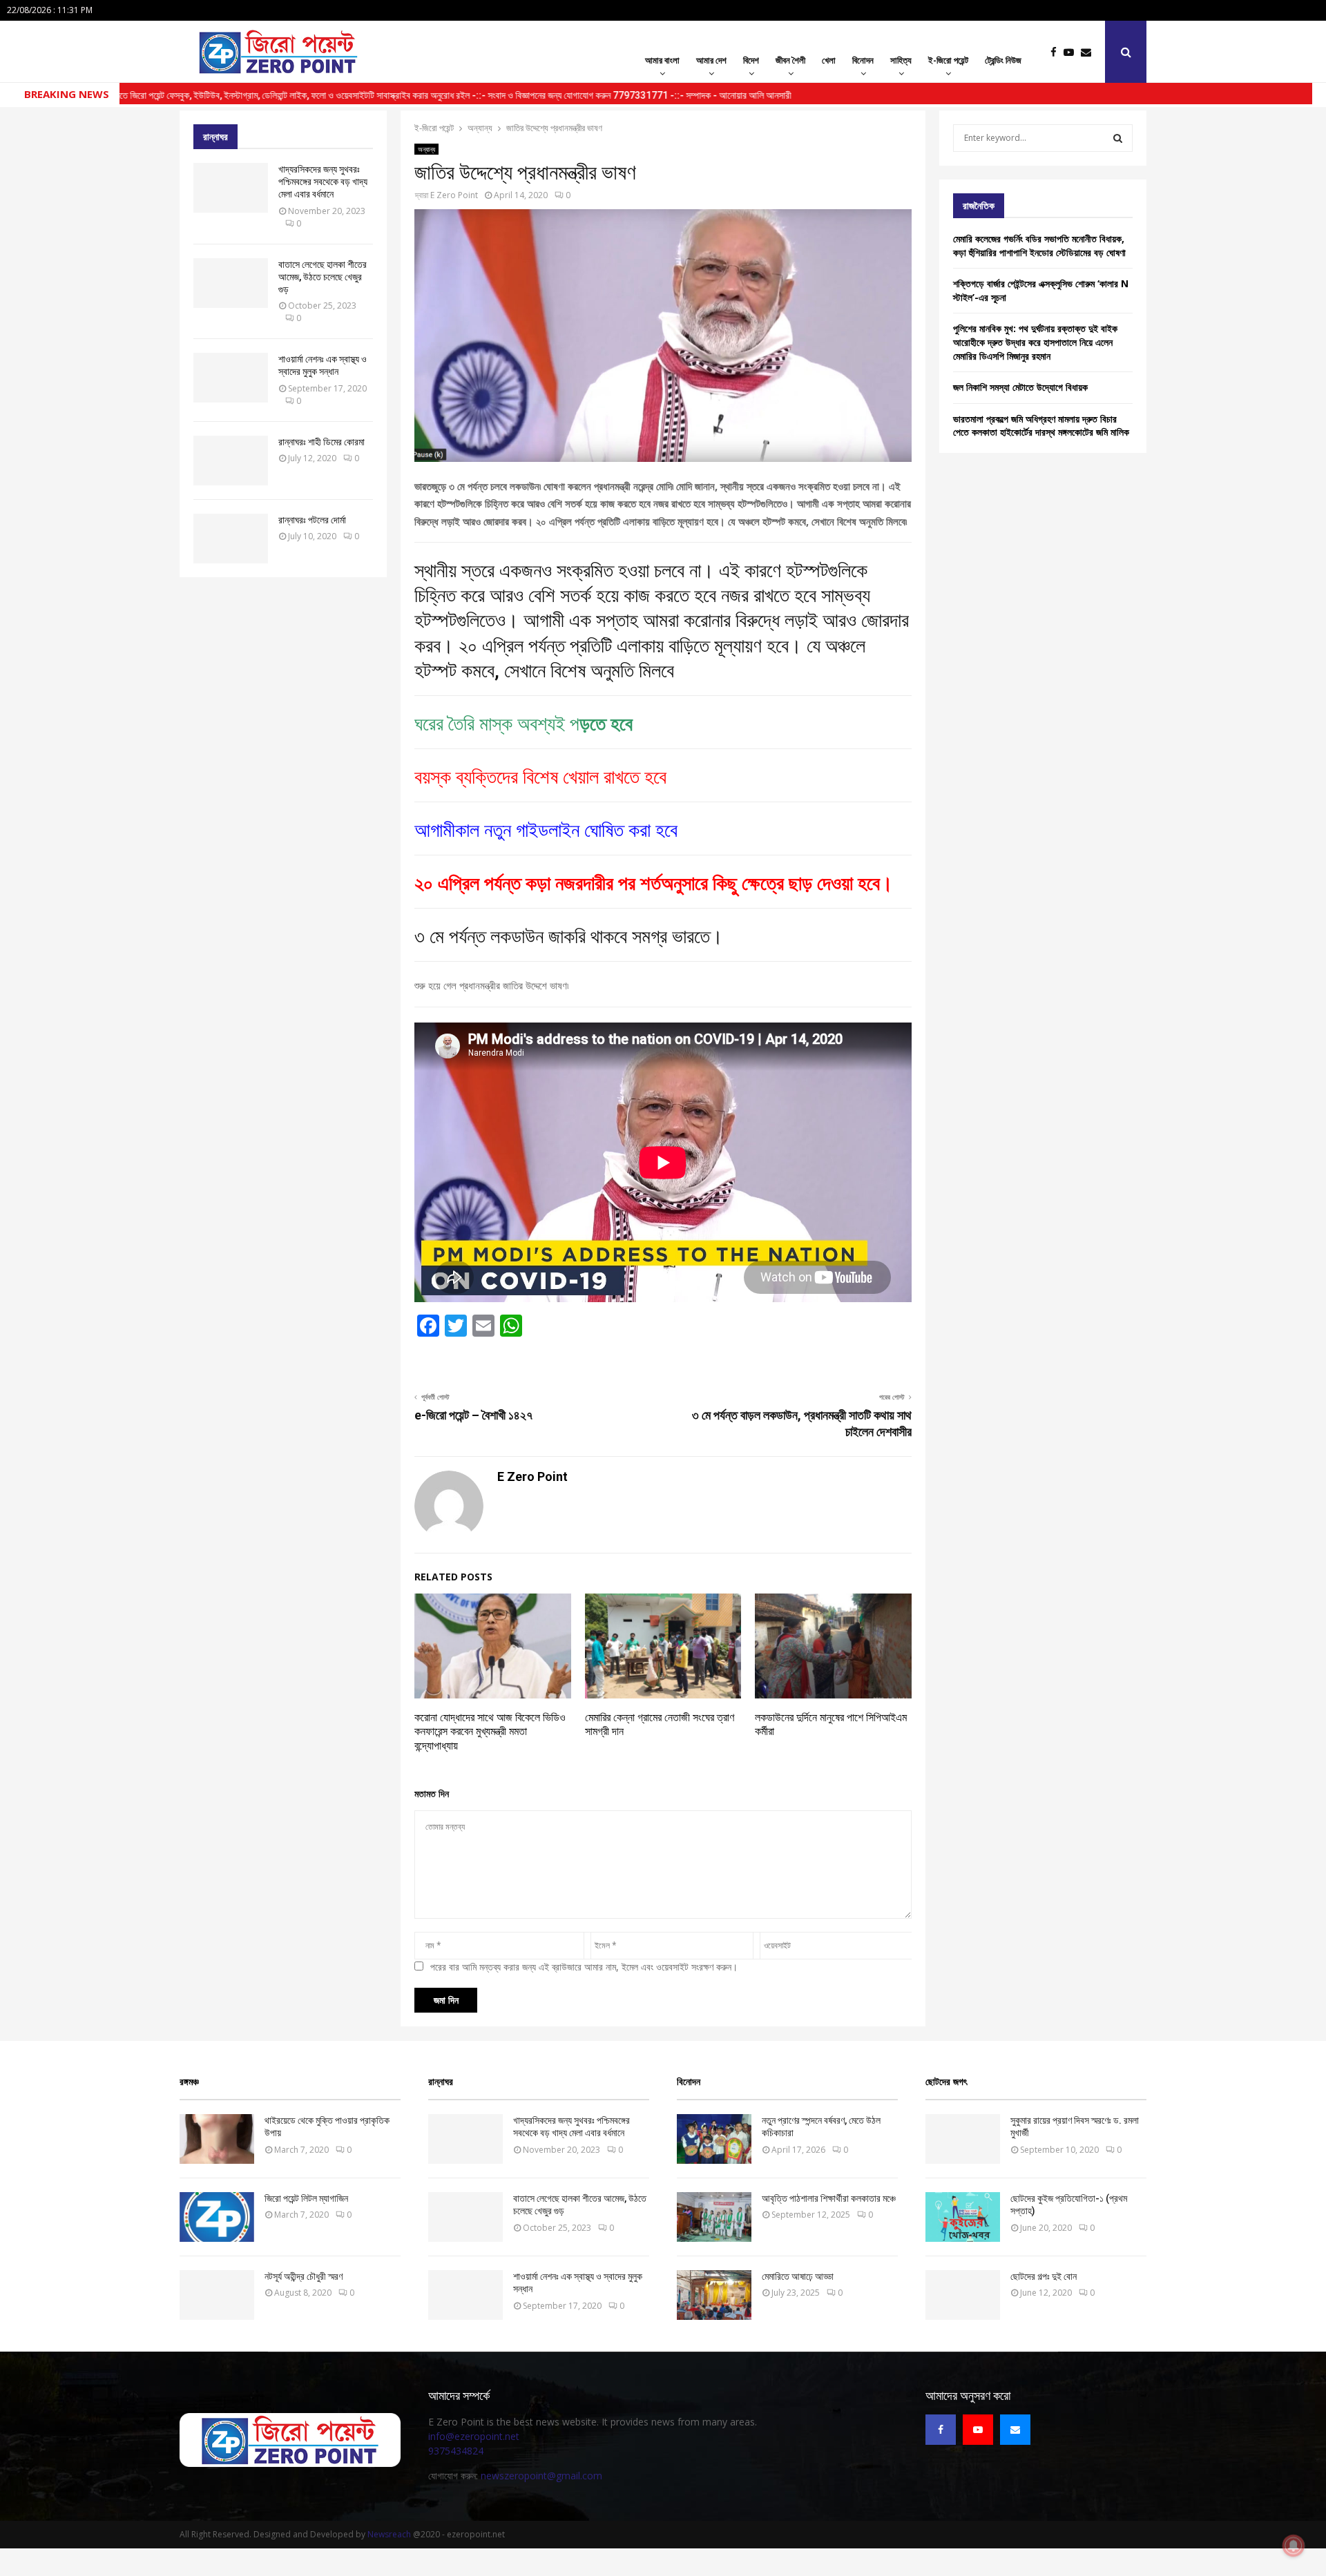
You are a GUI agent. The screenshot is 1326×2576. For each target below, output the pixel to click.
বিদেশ (751, 60)
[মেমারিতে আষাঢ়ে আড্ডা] (714, 2295)
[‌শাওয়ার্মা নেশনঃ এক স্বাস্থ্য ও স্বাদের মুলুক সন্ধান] (231, 378)
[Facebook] (1057, 52)
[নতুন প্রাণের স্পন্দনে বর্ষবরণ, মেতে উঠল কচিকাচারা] (714, 2139)
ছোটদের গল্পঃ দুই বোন (1044, 2276)
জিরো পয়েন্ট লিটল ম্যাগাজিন (306, 2198)
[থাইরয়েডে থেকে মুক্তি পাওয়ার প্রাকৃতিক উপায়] (217, 2139)
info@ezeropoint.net (474, 2436)
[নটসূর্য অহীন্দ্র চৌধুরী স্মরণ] (217, 2295)
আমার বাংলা (662, 60)
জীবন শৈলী (790, 60)
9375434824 (456, 2451)
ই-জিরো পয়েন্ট (948, 60)
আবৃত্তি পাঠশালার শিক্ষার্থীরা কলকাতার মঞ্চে (829, 2198)
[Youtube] (1072, 52)
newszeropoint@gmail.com (541, 2476)
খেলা (829, 60)
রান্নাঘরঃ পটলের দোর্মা (312, 520)
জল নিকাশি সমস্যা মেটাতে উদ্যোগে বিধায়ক (1020, 387)
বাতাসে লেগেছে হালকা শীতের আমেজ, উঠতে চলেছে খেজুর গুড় (323, 277)
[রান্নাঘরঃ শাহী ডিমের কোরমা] (231, 461)
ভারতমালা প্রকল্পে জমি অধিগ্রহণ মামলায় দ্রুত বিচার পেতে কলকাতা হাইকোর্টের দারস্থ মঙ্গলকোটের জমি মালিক (1041, 426)
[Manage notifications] (1294, 2546)
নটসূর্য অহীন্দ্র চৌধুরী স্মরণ (304, 2276)
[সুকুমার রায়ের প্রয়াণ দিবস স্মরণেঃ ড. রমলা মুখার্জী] (963, 2139)
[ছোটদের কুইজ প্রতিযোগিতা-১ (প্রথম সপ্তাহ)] (963, 2217)
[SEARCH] (1118, 138)
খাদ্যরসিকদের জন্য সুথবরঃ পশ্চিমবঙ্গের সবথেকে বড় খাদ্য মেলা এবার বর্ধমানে (323, 182)
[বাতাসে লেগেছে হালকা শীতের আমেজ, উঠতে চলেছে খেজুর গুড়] (231, 283)
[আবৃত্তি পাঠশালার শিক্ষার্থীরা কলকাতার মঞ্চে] (714, 2217)
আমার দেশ (711, 60)
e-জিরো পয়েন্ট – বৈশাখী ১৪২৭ (473, 1415)
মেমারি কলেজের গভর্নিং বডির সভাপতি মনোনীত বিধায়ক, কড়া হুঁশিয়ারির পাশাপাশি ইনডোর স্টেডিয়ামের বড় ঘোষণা (1039, 245)
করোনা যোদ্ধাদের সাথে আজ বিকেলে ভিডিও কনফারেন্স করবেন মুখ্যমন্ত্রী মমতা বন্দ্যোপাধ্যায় (490, 1732)
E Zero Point (454, 195)
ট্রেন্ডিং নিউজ (1003, 60)
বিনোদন (863, 60)
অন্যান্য (426, 149)
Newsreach (389, 2534)
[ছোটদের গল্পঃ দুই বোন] (963, 2295)
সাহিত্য (901, 60)
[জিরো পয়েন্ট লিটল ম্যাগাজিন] (217, 2217)
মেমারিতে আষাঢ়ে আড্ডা (798, 2276)
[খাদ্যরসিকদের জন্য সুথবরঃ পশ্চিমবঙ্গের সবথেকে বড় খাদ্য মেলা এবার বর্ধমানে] (231, 188)
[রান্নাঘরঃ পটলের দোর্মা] (231, 539)
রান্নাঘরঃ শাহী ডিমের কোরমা (321, 442)
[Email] (1089, 52)
